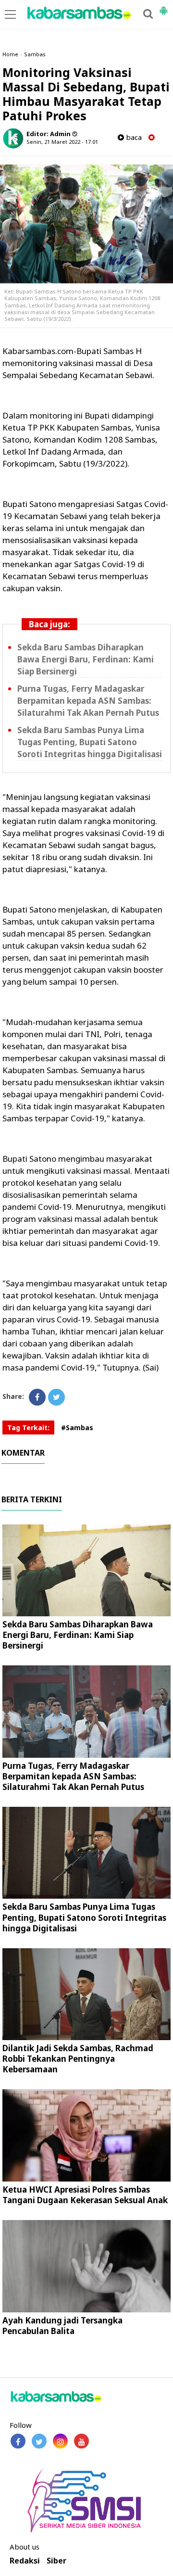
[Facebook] (37, 1397)
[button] (163, 7)
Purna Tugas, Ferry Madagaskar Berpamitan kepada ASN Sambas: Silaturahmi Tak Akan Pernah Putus (88, 701)
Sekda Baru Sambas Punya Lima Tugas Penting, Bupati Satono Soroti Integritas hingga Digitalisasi (90, 742)
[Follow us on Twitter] (39, 2441)
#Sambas (77, 1428)
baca (133, 137)
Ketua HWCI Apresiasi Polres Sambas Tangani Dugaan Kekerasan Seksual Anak (85, 2195)
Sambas (35, 54)
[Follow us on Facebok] (18, 2441)
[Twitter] (56, 1397)
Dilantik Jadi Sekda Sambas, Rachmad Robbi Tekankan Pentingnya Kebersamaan (78, 2059)
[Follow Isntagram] (60, 2441)
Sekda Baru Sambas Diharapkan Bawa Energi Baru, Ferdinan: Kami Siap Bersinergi (86, 659)
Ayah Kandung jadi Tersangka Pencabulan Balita (62, 2326)
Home (10, 54)
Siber (56, 2561)
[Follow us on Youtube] (81, 2441)
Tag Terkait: (28, 1428)
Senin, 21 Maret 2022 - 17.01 (62, 142)
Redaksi (25, 2561)
